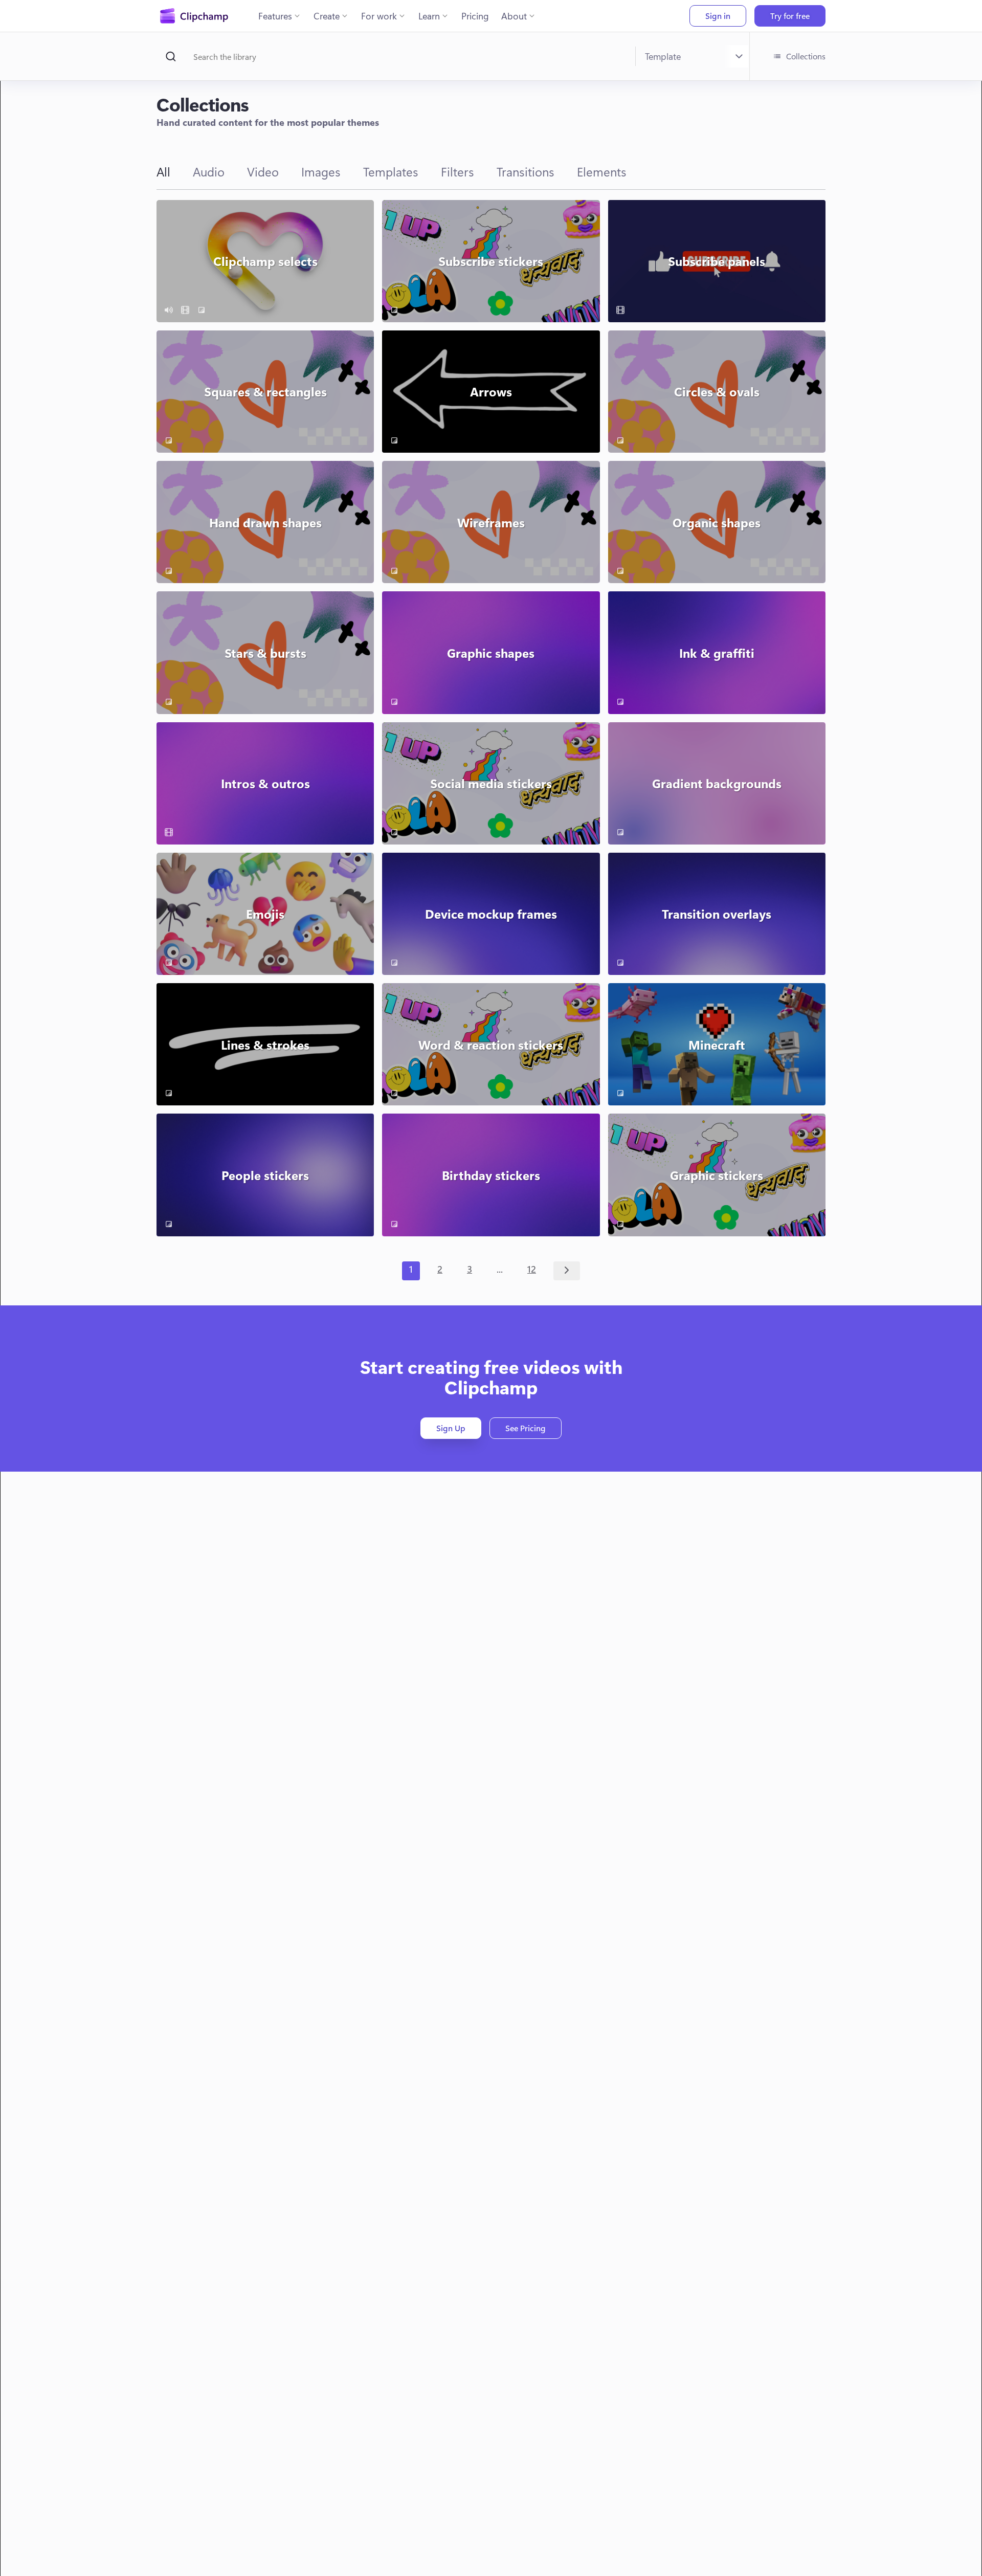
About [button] (514, 16)
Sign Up (451, 1428)
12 (532, 1269)
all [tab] (163, 171)
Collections (806, 56)
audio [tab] (209, 171)
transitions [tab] (526, 171)
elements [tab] (602, 171)
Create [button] (327, 16)
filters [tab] (457, 171)
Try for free (790, 16)
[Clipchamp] (194, 16)
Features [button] (275, 16)
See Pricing (526, 1428)
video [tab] (263, 171)
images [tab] (321, 171)
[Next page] (567, 1271)
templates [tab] (391, 171)
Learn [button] (429, 16)
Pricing (475, 16)
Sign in (718, 16)
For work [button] (379, 16)
